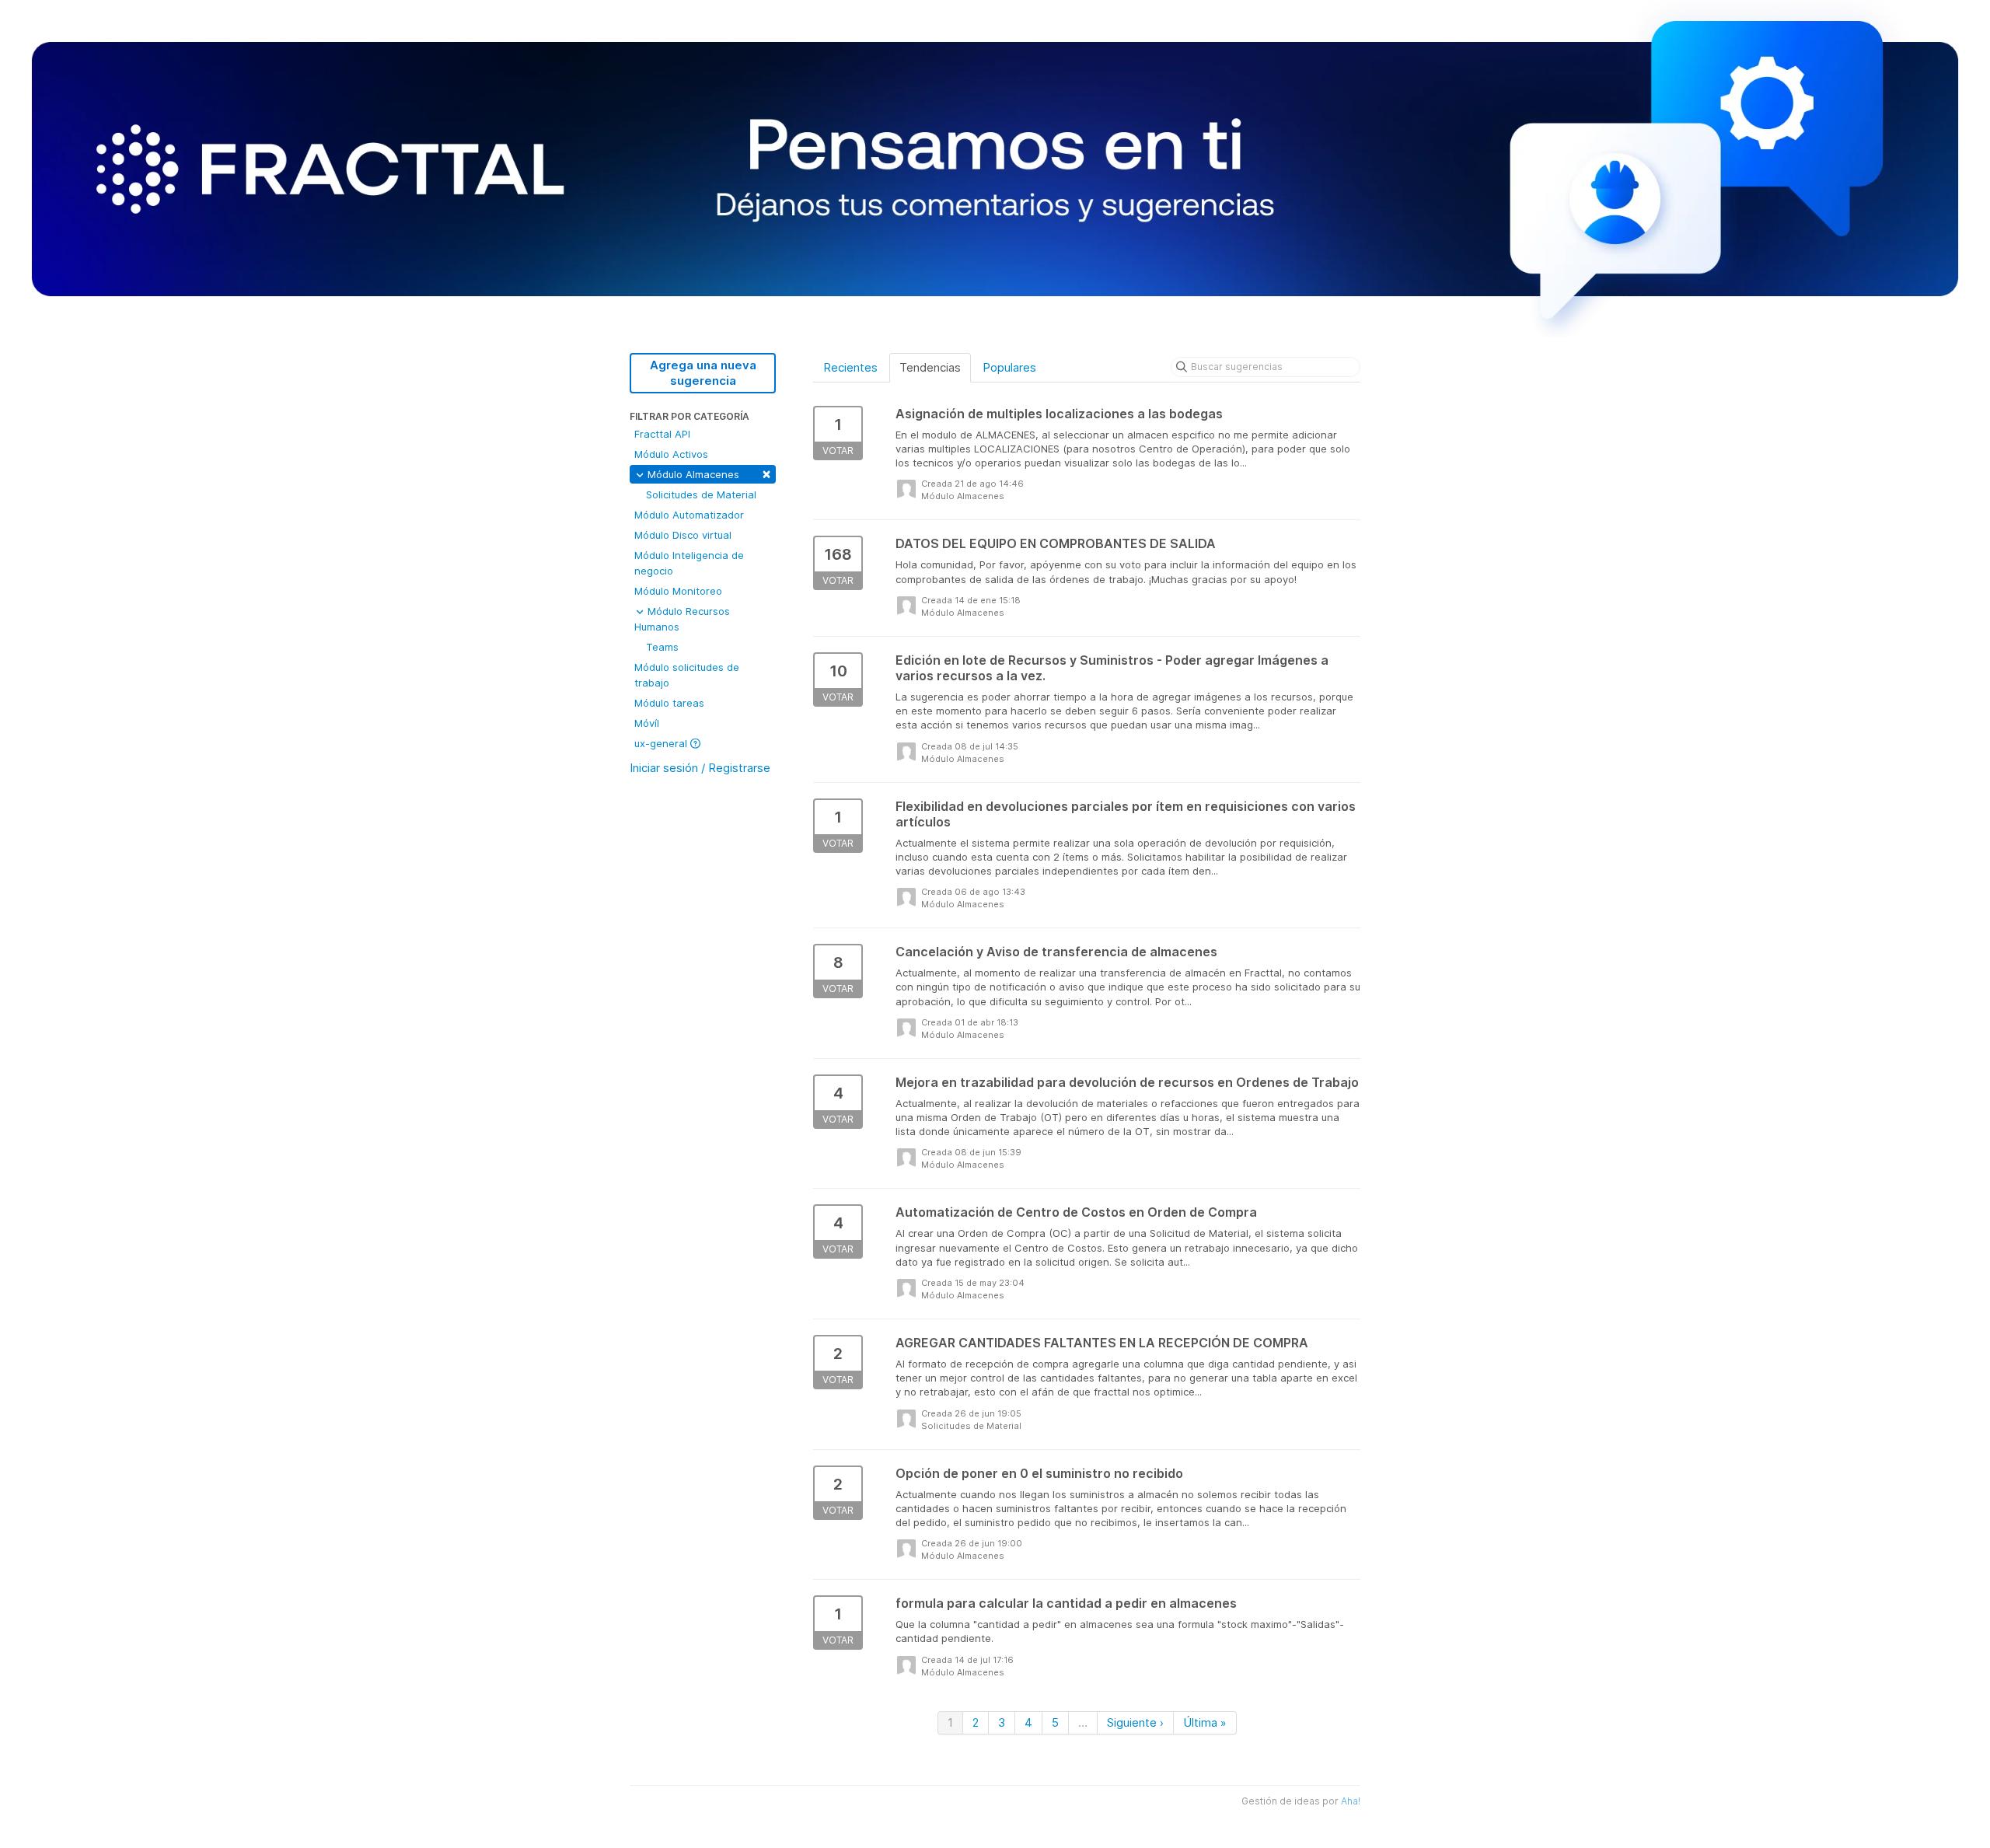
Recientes (850, 367)
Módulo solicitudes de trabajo (687, 675)
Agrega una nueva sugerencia (703, 373)
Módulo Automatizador (689, 515)
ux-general (662, 743)
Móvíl (647, 723)
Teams (662, 647)
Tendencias (930, 367)
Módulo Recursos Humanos (682, 619)
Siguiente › (1135, 1722)
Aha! (1351, 1801)
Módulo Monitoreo (678, 591)
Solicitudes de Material (701, 494)
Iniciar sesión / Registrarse (700, 768)
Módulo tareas (669, 703)
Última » (1205, 1722)
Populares (1009, 367)
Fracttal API (662, 434)
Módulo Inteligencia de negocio (689, 563)
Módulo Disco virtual (683, 535)
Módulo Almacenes (708, 473)
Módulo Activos (671, 454)
